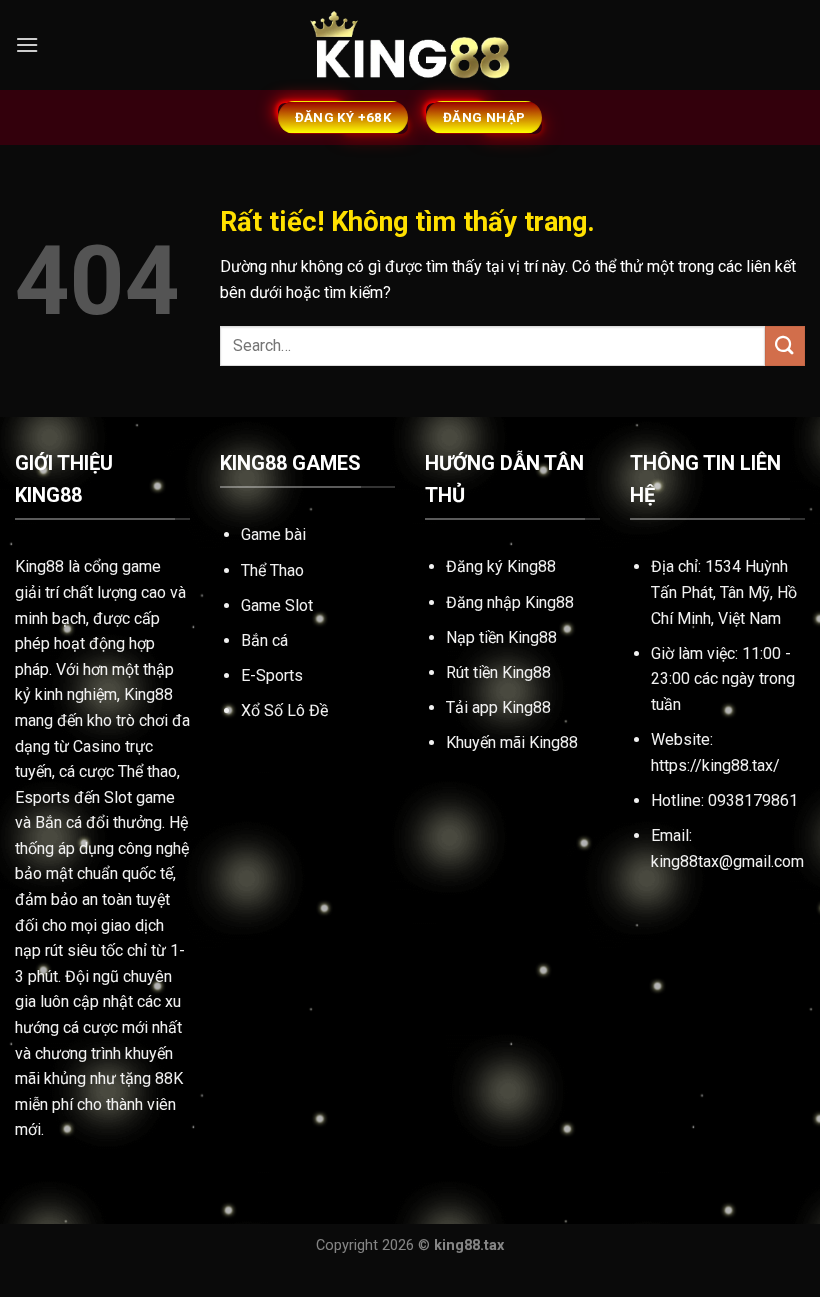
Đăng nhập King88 (510, 602)
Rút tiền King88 (498, 672)
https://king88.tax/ (715, 765)
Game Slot (277, 605)
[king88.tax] (410, 45)
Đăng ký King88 (501, 566)
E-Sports (272, 675)
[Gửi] (785, 345)
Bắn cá (264, 640)
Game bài (273, 534)
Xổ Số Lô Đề (284, 710)
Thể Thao (272, 570)
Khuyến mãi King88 (512, 742)
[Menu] (27, 44)
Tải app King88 (498, 707)
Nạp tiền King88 (501, 637)
